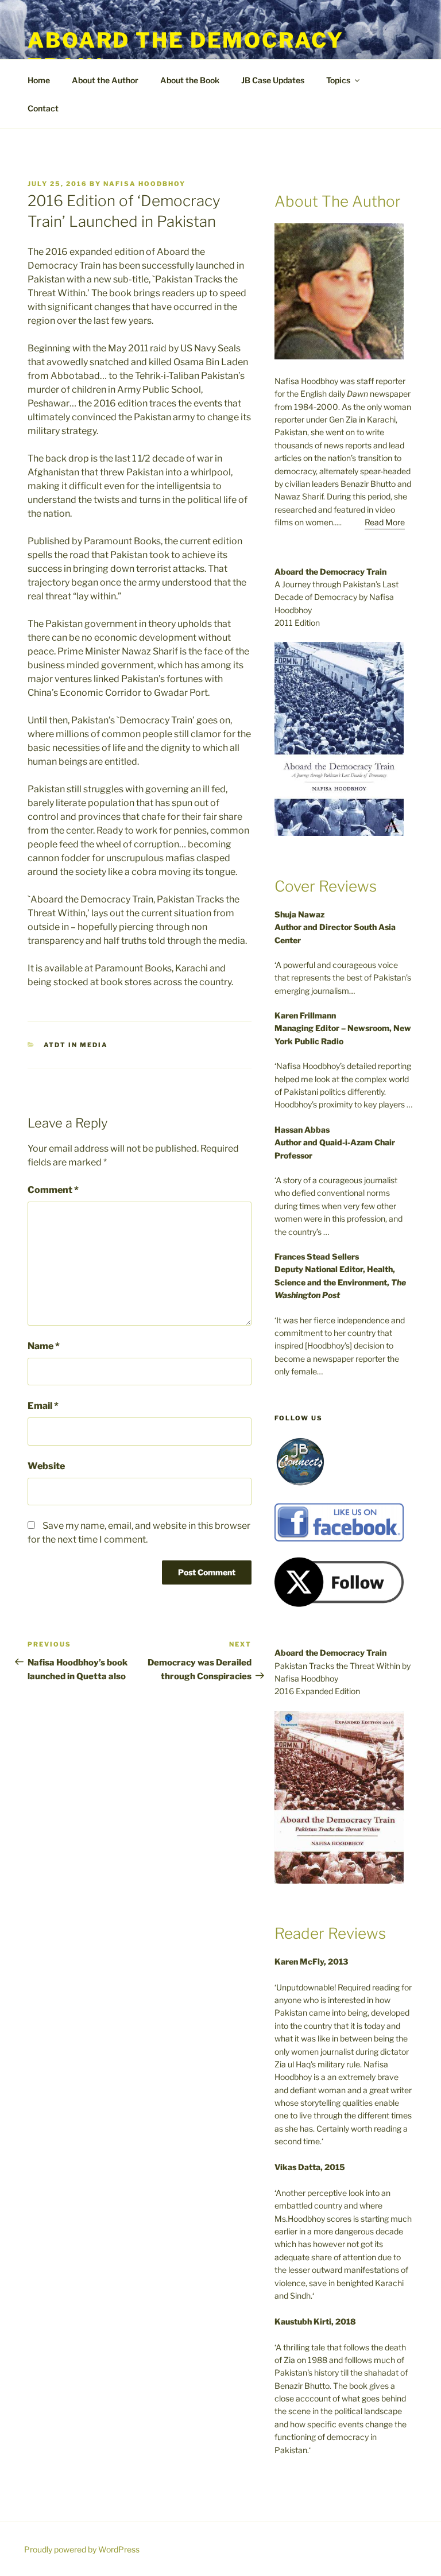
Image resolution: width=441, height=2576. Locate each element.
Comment (53, 1190)
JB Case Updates (273, 80)
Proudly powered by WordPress (82, 2549)
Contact (43, 108)
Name (44, 1346)
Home (39, 80)
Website (46, 1466)
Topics (338, 80)
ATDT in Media (76, 1045)
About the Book (190, 80)
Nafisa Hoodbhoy (144, 184)
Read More (385, 522)
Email (43, 1406)
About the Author (105, 80)
